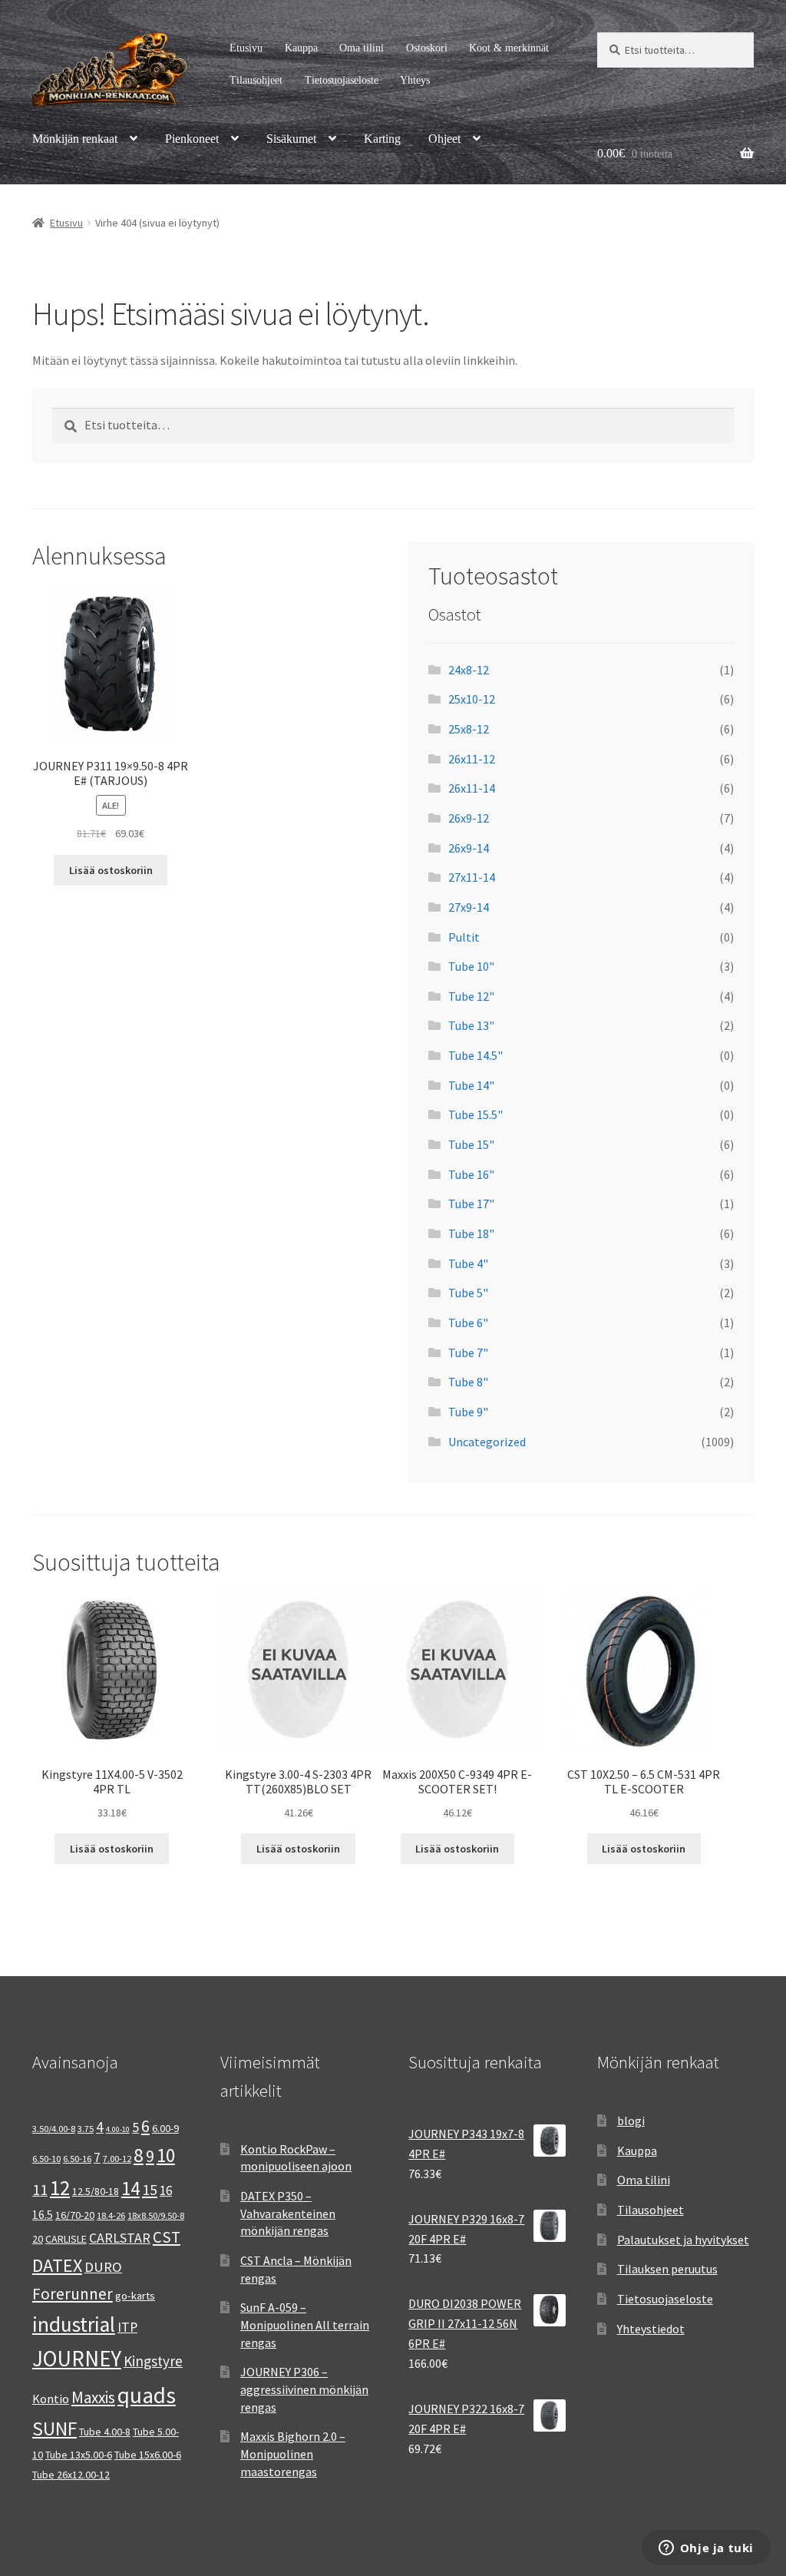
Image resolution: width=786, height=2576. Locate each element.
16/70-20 (75, 2215)
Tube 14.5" (476, 1055)
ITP (127, 2327)
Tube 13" (471, 1025)
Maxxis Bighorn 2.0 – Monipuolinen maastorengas (293, 2453)
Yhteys (415, 80)
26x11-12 (472, 759)
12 (60, 2188)
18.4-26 (111, 2215)
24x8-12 (469, 670)
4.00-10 (118, 2129)
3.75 (86, 2129)
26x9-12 (469, 818)
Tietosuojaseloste (342, 80)
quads (147, 2395)
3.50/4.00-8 (54, 2129)
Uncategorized (487, 1442)
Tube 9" (468, 1412)
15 (150, 2189)
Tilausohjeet (256, 80)
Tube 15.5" (476, 1114)
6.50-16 (77, 2159)
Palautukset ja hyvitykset (683, 2240)
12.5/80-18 (96, 2191)
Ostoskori (427, 48)
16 (166, 2190)
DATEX (57, 2265)
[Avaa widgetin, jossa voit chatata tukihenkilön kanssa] (706, 2549)
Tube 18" (471, 1233)
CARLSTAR (120, 2238)
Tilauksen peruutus (667, 2269)
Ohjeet (444, 139)
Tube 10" (471, 966)
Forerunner (73, 2294)
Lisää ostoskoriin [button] (111, 870)
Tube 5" (468, 1293)
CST (167, 2237)
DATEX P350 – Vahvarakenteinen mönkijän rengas (288, 2213)
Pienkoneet (192, 139)
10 (166, 2155)
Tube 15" (471, 1144)
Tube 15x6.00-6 (148, 2455)
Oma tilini (362, 48)
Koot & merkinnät (509, 48)
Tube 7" (468, 1353)
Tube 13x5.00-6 (79, 2455)
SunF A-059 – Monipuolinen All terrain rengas (305, 2324)
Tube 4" (468, 1263)
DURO (103, 2267)
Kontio (51, 2399)
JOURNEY (77, 2359)
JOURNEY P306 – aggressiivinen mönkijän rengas (304, 2389)
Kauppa (301, 48)
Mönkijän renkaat (75, 139)
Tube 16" (471, 1174)
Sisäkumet (291, 139)
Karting (382, 139)
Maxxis (93, 2397)
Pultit (464, 937)
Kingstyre (153, 2361)
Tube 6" (468, 1323)
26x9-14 (469, 848)
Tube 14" (471, 1085)
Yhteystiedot (651, 2329)
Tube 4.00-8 (105, 2432)
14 (130, 2188)
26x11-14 (472, 788)
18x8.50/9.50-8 (156, 2215)
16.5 (43, 2215)
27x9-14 (469, 907)
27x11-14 (472, 877)
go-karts (135, 2296)
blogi (631, 2121)
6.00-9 (165, 2128)
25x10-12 (472, 699)
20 (38, 2239)
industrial (74, 2324)
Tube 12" (471, 996)
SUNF (54, 2429)
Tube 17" (471, 1204)
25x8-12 (469, 729)
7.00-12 (117, 2159)
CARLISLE (66, 2239)
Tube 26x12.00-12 (71, 2475)
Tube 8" (468, 1382)
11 (40, 2189)
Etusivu (246, 48)
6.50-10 (46, 2159)
